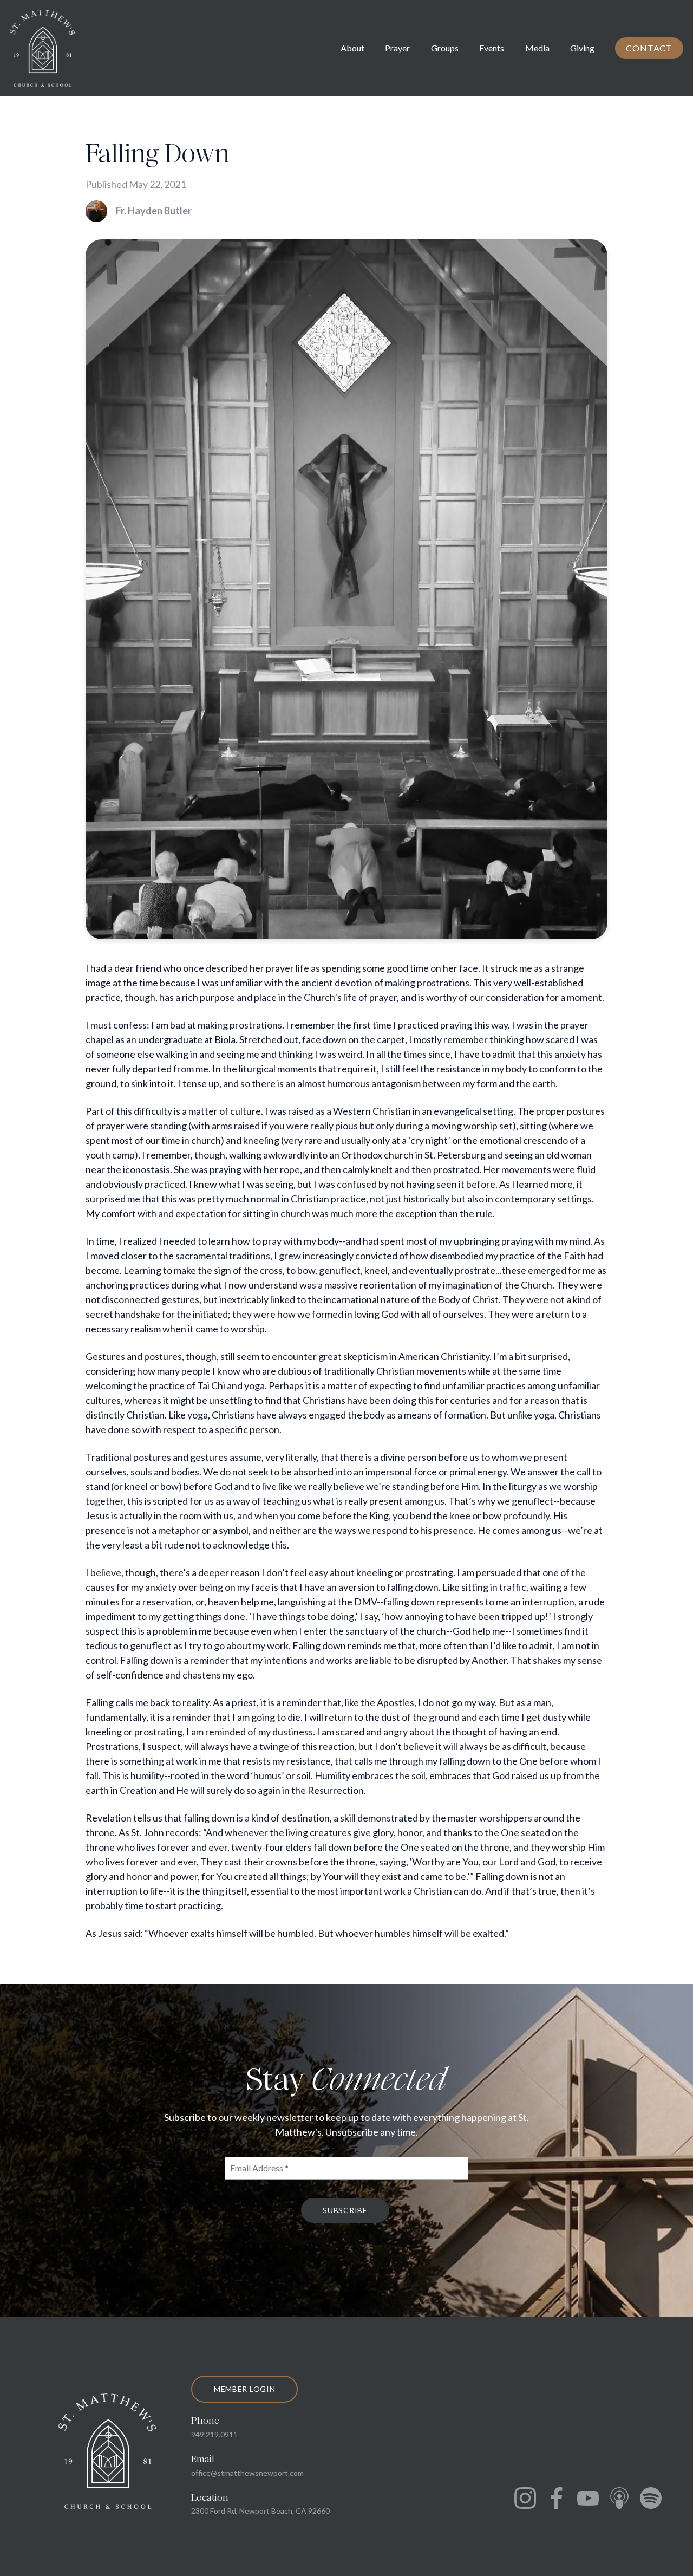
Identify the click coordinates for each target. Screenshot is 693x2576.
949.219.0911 (214, 2434)
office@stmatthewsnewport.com (247, 2473)
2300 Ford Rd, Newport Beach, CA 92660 (260, 2511)
